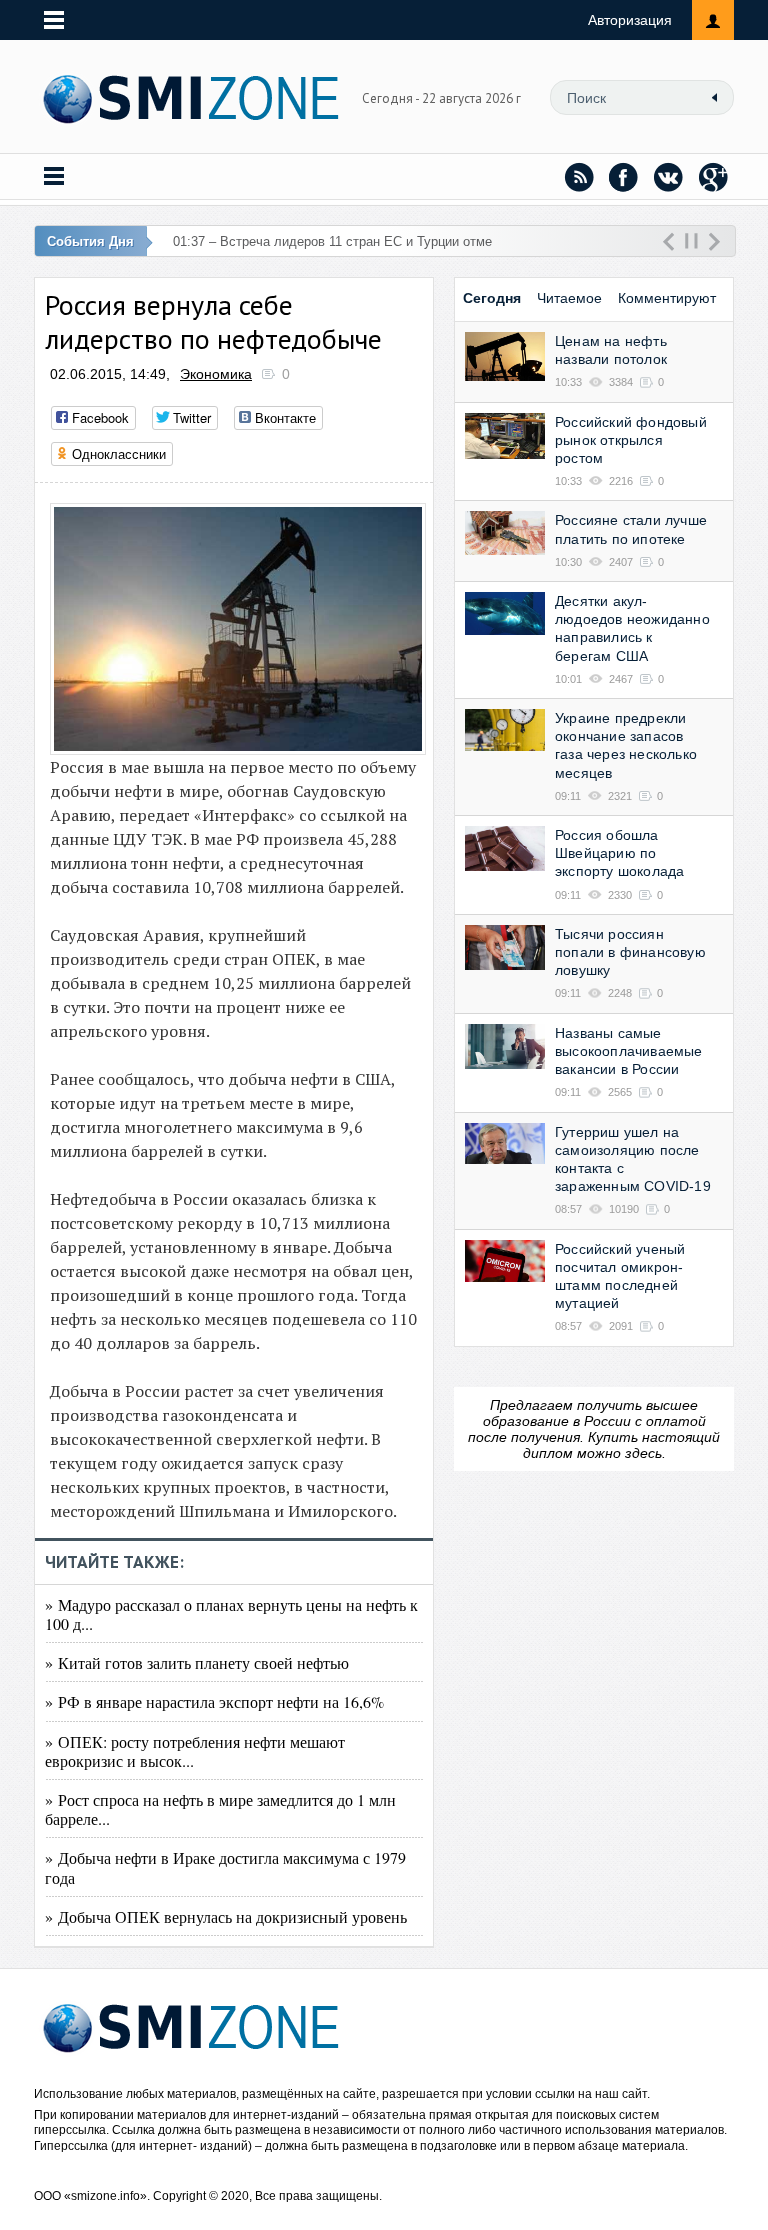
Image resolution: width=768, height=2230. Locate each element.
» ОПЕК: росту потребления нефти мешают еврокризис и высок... (195, 1751)
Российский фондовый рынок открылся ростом (631, 440)
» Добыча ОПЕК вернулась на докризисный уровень (226, 1916)
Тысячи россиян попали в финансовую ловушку (630, 952)
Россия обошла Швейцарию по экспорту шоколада (619, 853)
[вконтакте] (669, 177)
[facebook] (624, 177)
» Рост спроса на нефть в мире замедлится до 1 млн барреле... (220, 1809)
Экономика (216, 374)
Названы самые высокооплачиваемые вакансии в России (629, 1051)
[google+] (714, 177)
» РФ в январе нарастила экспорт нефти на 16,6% (214, 1701)
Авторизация (630, 20)
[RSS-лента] (579, 177)
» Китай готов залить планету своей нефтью (197, 1662)
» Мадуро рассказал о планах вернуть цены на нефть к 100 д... (231, 1614)
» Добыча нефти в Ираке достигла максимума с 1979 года (225, 1867)
